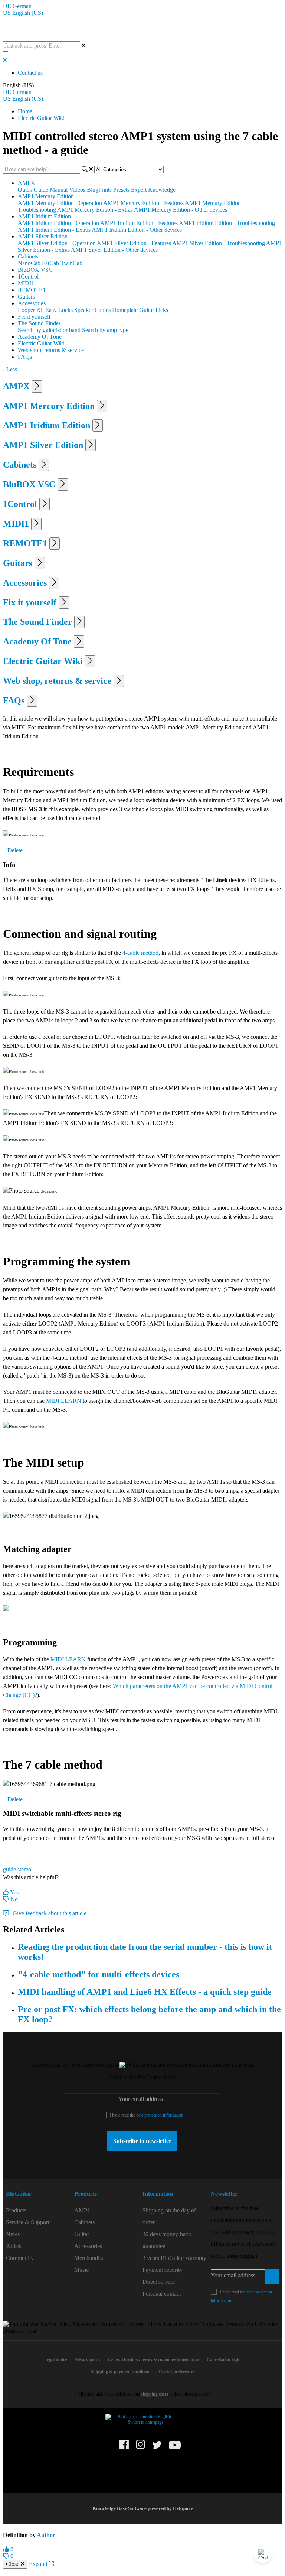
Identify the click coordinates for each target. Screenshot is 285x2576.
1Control (28, 277)
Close (13, 2564)
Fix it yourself (34, 317)
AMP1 (82, 2210)
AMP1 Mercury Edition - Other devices (181, 210)
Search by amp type (105, 330)
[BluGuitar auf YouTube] (175, 2449)
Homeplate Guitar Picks (140, 310)
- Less (10, 369)
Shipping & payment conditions (121, 2372)
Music (81, 2270)
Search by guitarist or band (49, 330)
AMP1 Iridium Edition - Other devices (137, 230)
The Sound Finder (39, 323)
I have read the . (147, 2115)
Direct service (159, 2282)
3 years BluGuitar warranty (174, 2258)
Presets (121, 190)
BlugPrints (99, 190)
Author (46, 2535)
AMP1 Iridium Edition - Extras (54, 230)
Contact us (30, 73)
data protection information (160, 2115)
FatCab (50, 263)
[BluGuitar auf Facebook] (124, 2447)
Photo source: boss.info (27, 995)
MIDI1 (26, 283)
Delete (15, 850)
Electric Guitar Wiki (41, 118)
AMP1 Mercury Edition (46, 196)
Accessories (32, 303)
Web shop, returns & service (51, 350)
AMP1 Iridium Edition (44, 216)
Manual (59, 190)
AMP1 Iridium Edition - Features (139, 223)
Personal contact (162, 2294)
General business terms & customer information (154, 2360)
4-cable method (140, 953)
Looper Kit (31, 310)
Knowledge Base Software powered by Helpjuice (143, 2508)
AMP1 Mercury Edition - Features (143, 203)
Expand (39, 2564)
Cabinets (28, 256)
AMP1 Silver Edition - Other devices (114, 250)
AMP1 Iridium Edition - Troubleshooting (227, 223)
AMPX (27, 183)
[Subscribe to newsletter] (272, 2276)
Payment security (163, 2270)
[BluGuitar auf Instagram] (140, 2447)
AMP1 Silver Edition (43, 236)
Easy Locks (59, 310)
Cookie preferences (177, 2372)
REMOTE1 (32, 290)
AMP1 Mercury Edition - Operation (60, 203)
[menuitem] (38, 2211)
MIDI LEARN (64, 1401)
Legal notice (55, 2360)
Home (25, 111)
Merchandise (89, 2258)
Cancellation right (224, 2360)
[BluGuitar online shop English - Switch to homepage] (142, 2422)
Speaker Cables (92, 310)
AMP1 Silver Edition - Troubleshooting (219, 243)
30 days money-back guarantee (167, 2240)
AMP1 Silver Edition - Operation (57, 243)
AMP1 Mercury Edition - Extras (95, 210)
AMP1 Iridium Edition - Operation (58, 223)
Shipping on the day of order (169, 2216)
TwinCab (71, 263)
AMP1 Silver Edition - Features (134, 243)
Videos (77, 190)
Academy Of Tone (40, 337)
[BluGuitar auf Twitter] (157, 2448)
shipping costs (155, 2394)
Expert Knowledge (153, 190)
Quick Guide (33, 190)
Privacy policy (87, 2360)
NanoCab (29, 263)
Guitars (26, 297)
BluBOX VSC (35, 270)
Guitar (82, 2234)
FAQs (25, 357)
